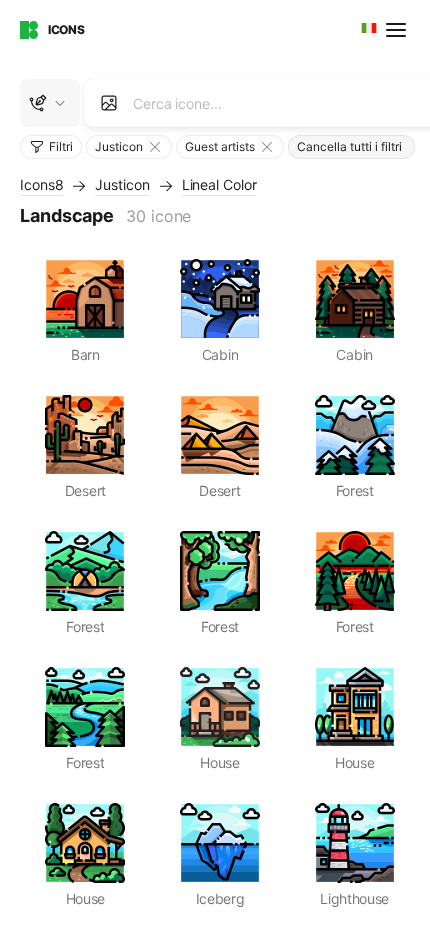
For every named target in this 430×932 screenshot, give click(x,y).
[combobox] (367, 30)
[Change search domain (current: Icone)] (50, 103)
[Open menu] (398, 30)
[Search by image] (109, 103)
